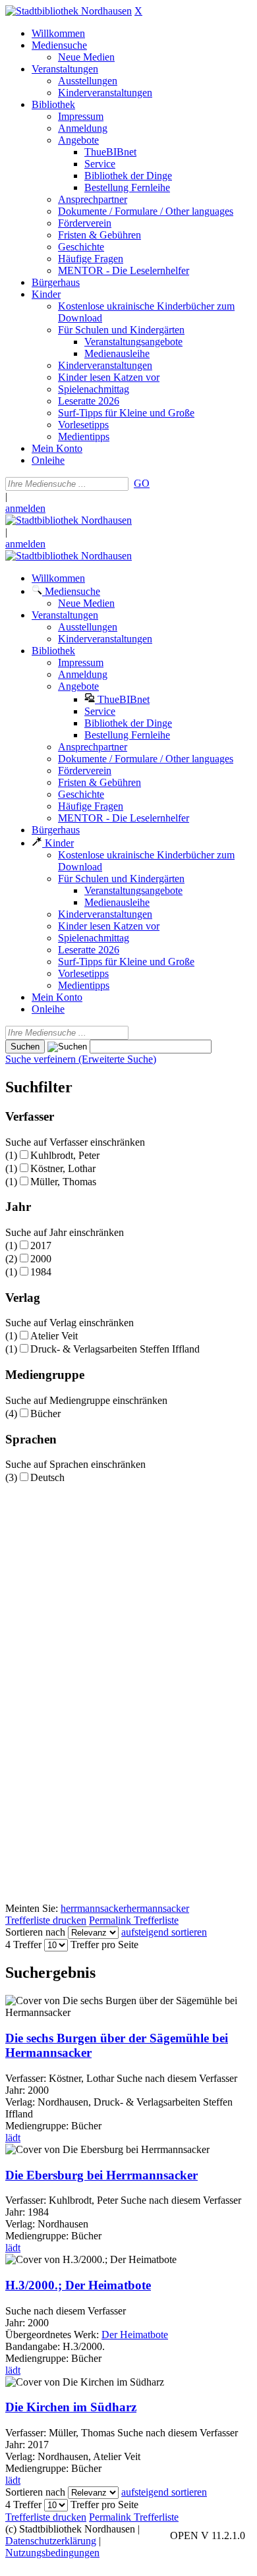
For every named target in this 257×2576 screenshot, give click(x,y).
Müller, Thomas (63, 1182)
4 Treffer (23, 1945)
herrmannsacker (94, 1908)
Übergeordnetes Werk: (53, 2335)
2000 (41, 1259)
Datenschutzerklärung (51, 2541)
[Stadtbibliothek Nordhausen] (69, 11)
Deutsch (47, 1477)
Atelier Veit (54, 1336)
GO (142, 483)
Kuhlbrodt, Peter (65, 1155)
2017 (41, 1246)
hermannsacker (158, 1908)
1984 (41, 1272)
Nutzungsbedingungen (52, 2553)
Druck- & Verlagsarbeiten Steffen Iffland (115, 1349)
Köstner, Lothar (63, 1168)
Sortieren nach (35, 1932)
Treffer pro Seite (104, 1945)
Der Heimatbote (135, 2335)
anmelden (25, 508)
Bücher (45, 1414)
